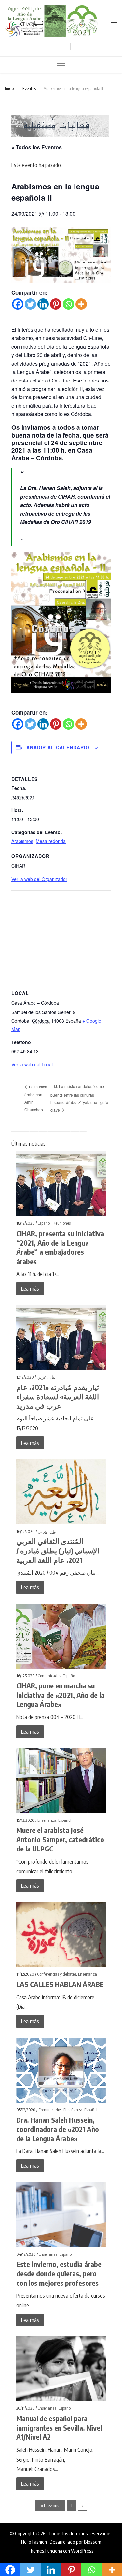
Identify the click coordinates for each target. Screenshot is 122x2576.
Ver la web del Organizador (39, 879)
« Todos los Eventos (37, 147)
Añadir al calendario (58, 747)
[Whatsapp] (68, 304)
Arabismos (22, 841)
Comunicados (49, 1676)
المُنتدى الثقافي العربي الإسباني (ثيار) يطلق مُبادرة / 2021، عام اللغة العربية (58, 1550)
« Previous (50, 2505)
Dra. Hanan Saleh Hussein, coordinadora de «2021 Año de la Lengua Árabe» (58, 2129)
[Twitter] (30, 304)
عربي (42, 1377)
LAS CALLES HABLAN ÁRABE (60, 1984)
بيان (52, 1377)
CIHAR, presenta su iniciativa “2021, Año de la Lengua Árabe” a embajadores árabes (60, 1247)
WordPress (82, 2550)
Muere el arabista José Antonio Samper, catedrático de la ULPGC (60, 1839)
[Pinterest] (56, 304)
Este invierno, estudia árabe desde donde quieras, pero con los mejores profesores (59, 2273)
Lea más (30, 1288)
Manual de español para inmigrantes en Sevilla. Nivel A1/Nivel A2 (59, 2427)
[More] (81, 304)
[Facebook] (18, 304)
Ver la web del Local (32, 1064)
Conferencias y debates (57, 1974)
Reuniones (62, 1223)
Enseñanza (47, 1820)
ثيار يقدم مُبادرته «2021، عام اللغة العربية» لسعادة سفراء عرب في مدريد (58, 1396)
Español (44, 1223)
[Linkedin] (43, 304)
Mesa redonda (51, 841)
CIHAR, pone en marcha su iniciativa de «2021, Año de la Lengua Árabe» (60, 1695)
